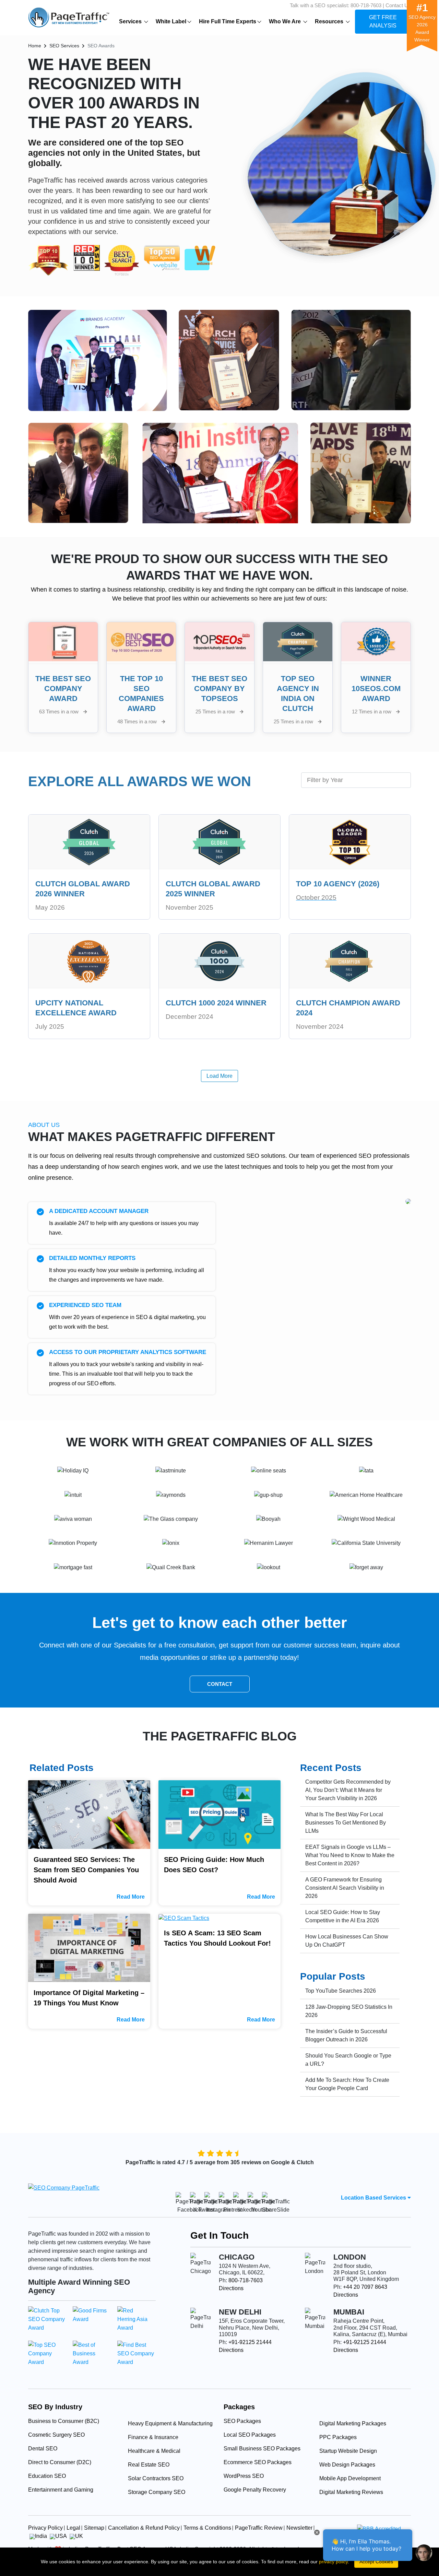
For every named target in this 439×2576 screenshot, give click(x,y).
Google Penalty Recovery (255, 2490)
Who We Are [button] (286, 21)
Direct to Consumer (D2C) (60, 2462)
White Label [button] (171, 21)
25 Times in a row (216, 712)
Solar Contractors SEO (156, 2478)
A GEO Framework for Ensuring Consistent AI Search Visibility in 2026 (345, 1888)
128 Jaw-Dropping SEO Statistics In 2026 (349, 2011)
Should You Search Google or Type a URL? (348, 2060)
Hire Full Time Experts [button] (228, 21)
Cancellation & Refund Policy (144, 2528)
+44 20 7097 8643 (365, 2287)
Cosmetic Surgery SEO (56, 2435)
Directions (231, 2288)
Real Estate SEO (149, 2465)
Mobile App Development (350, 2478)
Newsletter (299, 2528)
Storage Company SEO (157, 2492)
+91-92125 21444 (250, 2342)
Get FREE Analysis (383, 21)
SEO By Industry (55, 2407)
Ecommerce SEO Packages (258, 2462)
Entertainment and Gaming (61, 2490)
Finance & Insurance (153, 2437)
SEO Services (64, 46)
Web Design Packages (347, 2465)
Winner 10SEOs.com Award (376, 689)
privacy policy (333, 2562)
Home (35, 46)
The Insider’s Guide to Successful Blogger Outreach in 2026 (346, 2035)
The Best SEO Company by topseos (219, 689)
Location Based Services (374, 2198)
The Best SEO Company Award (63, 689)
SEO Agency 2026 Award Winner (422, 25)
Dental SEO (43, 2449)
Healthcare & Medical (154, 2451)
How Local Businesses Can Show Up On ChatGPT (347, 1941)
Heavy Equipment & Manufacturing (170, 2423)
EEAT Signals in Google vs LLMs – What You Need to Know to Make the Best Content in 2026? (350, 1855)
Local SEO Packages (250, 2435)
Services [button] (131, 21)
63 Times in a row (60, 712)
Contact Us (398, 5)
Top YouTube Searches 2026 (341, 1991)
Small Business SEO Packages (262, 2449)
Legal (73, 2528)
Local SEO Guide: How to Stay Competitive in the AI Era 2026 (343, 1916)
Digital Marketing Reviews (351, 2492)
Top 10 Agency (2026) (338, 884)
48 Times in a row (138, 721)
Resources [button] (330, 21)
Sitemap (94, 2528)
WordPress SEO (244, 2476)
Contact (220, 1684)
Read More (131, 1897)
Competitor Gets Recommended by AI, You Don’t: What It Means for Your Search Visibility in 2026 (348, 1790)
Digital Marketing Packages (353, 2423)
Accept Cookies (376, 2562)
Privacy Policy (45, 2528)
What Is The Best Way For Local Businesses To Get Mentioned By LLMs (346, 1823)
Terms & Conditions (207, 2528)
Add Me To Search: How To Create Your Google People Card (347, 2084)
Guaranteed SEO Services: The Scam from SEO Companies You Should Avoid (86, 1870)
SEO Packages (242, 2421)
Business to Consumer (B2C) (64, 2421)
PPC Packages (338, 2437)
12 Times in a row (372, 712)
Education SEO (47, 2476)
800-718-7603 (366, 5)
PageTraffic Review (259, 2528)
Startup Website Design (348, 2451)
